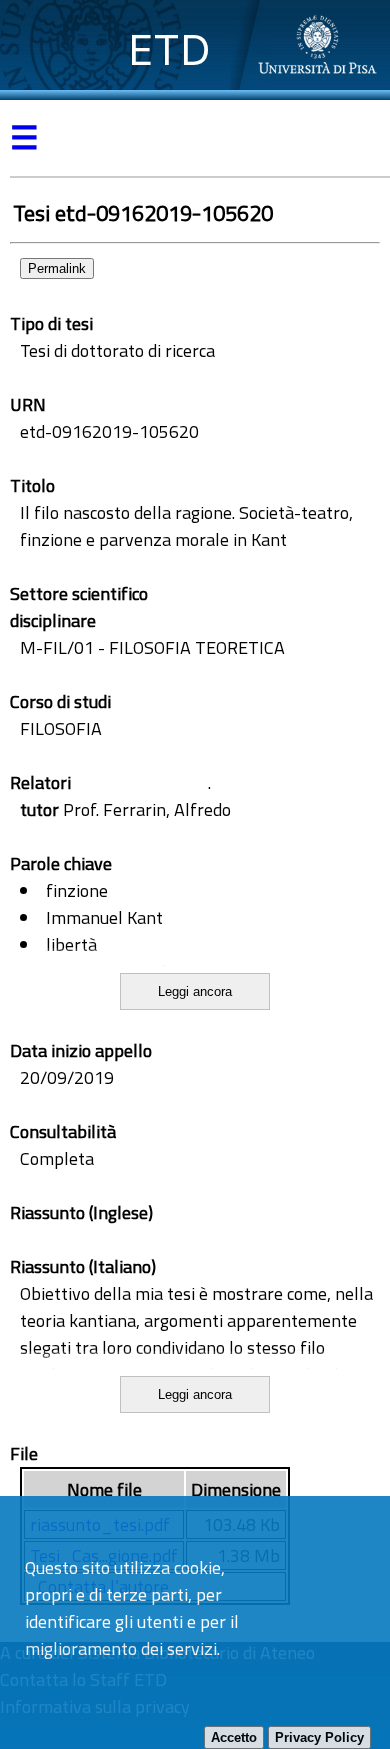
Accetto (234, 1737)
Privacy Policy (319, 1737)
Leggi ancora (195, 991)
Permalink (57, 268)
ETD (169, 49)
